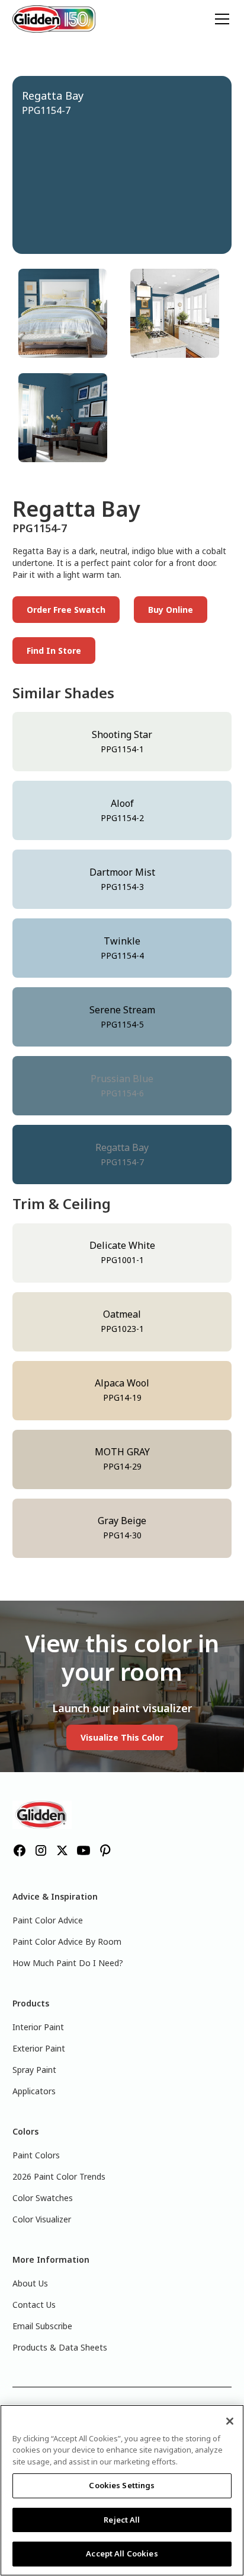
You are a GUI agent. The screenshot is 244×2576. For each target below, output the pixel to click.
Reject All (122, 2520)
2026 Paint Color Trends (59, 2176)
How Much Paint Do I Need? (68, 1963)
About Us (30, 2283)
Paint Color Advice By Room (67, 1941)
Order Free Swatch (66, 610)
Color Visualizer (42, 2219)
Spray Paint (34, 2070)
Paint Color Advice (48, 1920)
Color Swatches (43, 2198)
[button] (220, 19)
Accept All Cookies (122, 2553)
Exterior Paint (39, 2048)
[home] (54, 19)
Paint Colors (36, 2155)
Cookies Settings (122, 2485)
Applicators (34, 2091)
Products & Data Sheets (60, 2347)
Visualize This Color (122, 1737)
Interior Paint (38, 2027)
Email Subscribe (42, 2326)
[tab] (66, 313)
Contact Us (34, 2305)
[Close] (230, 2421)
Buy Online (171, 610)
